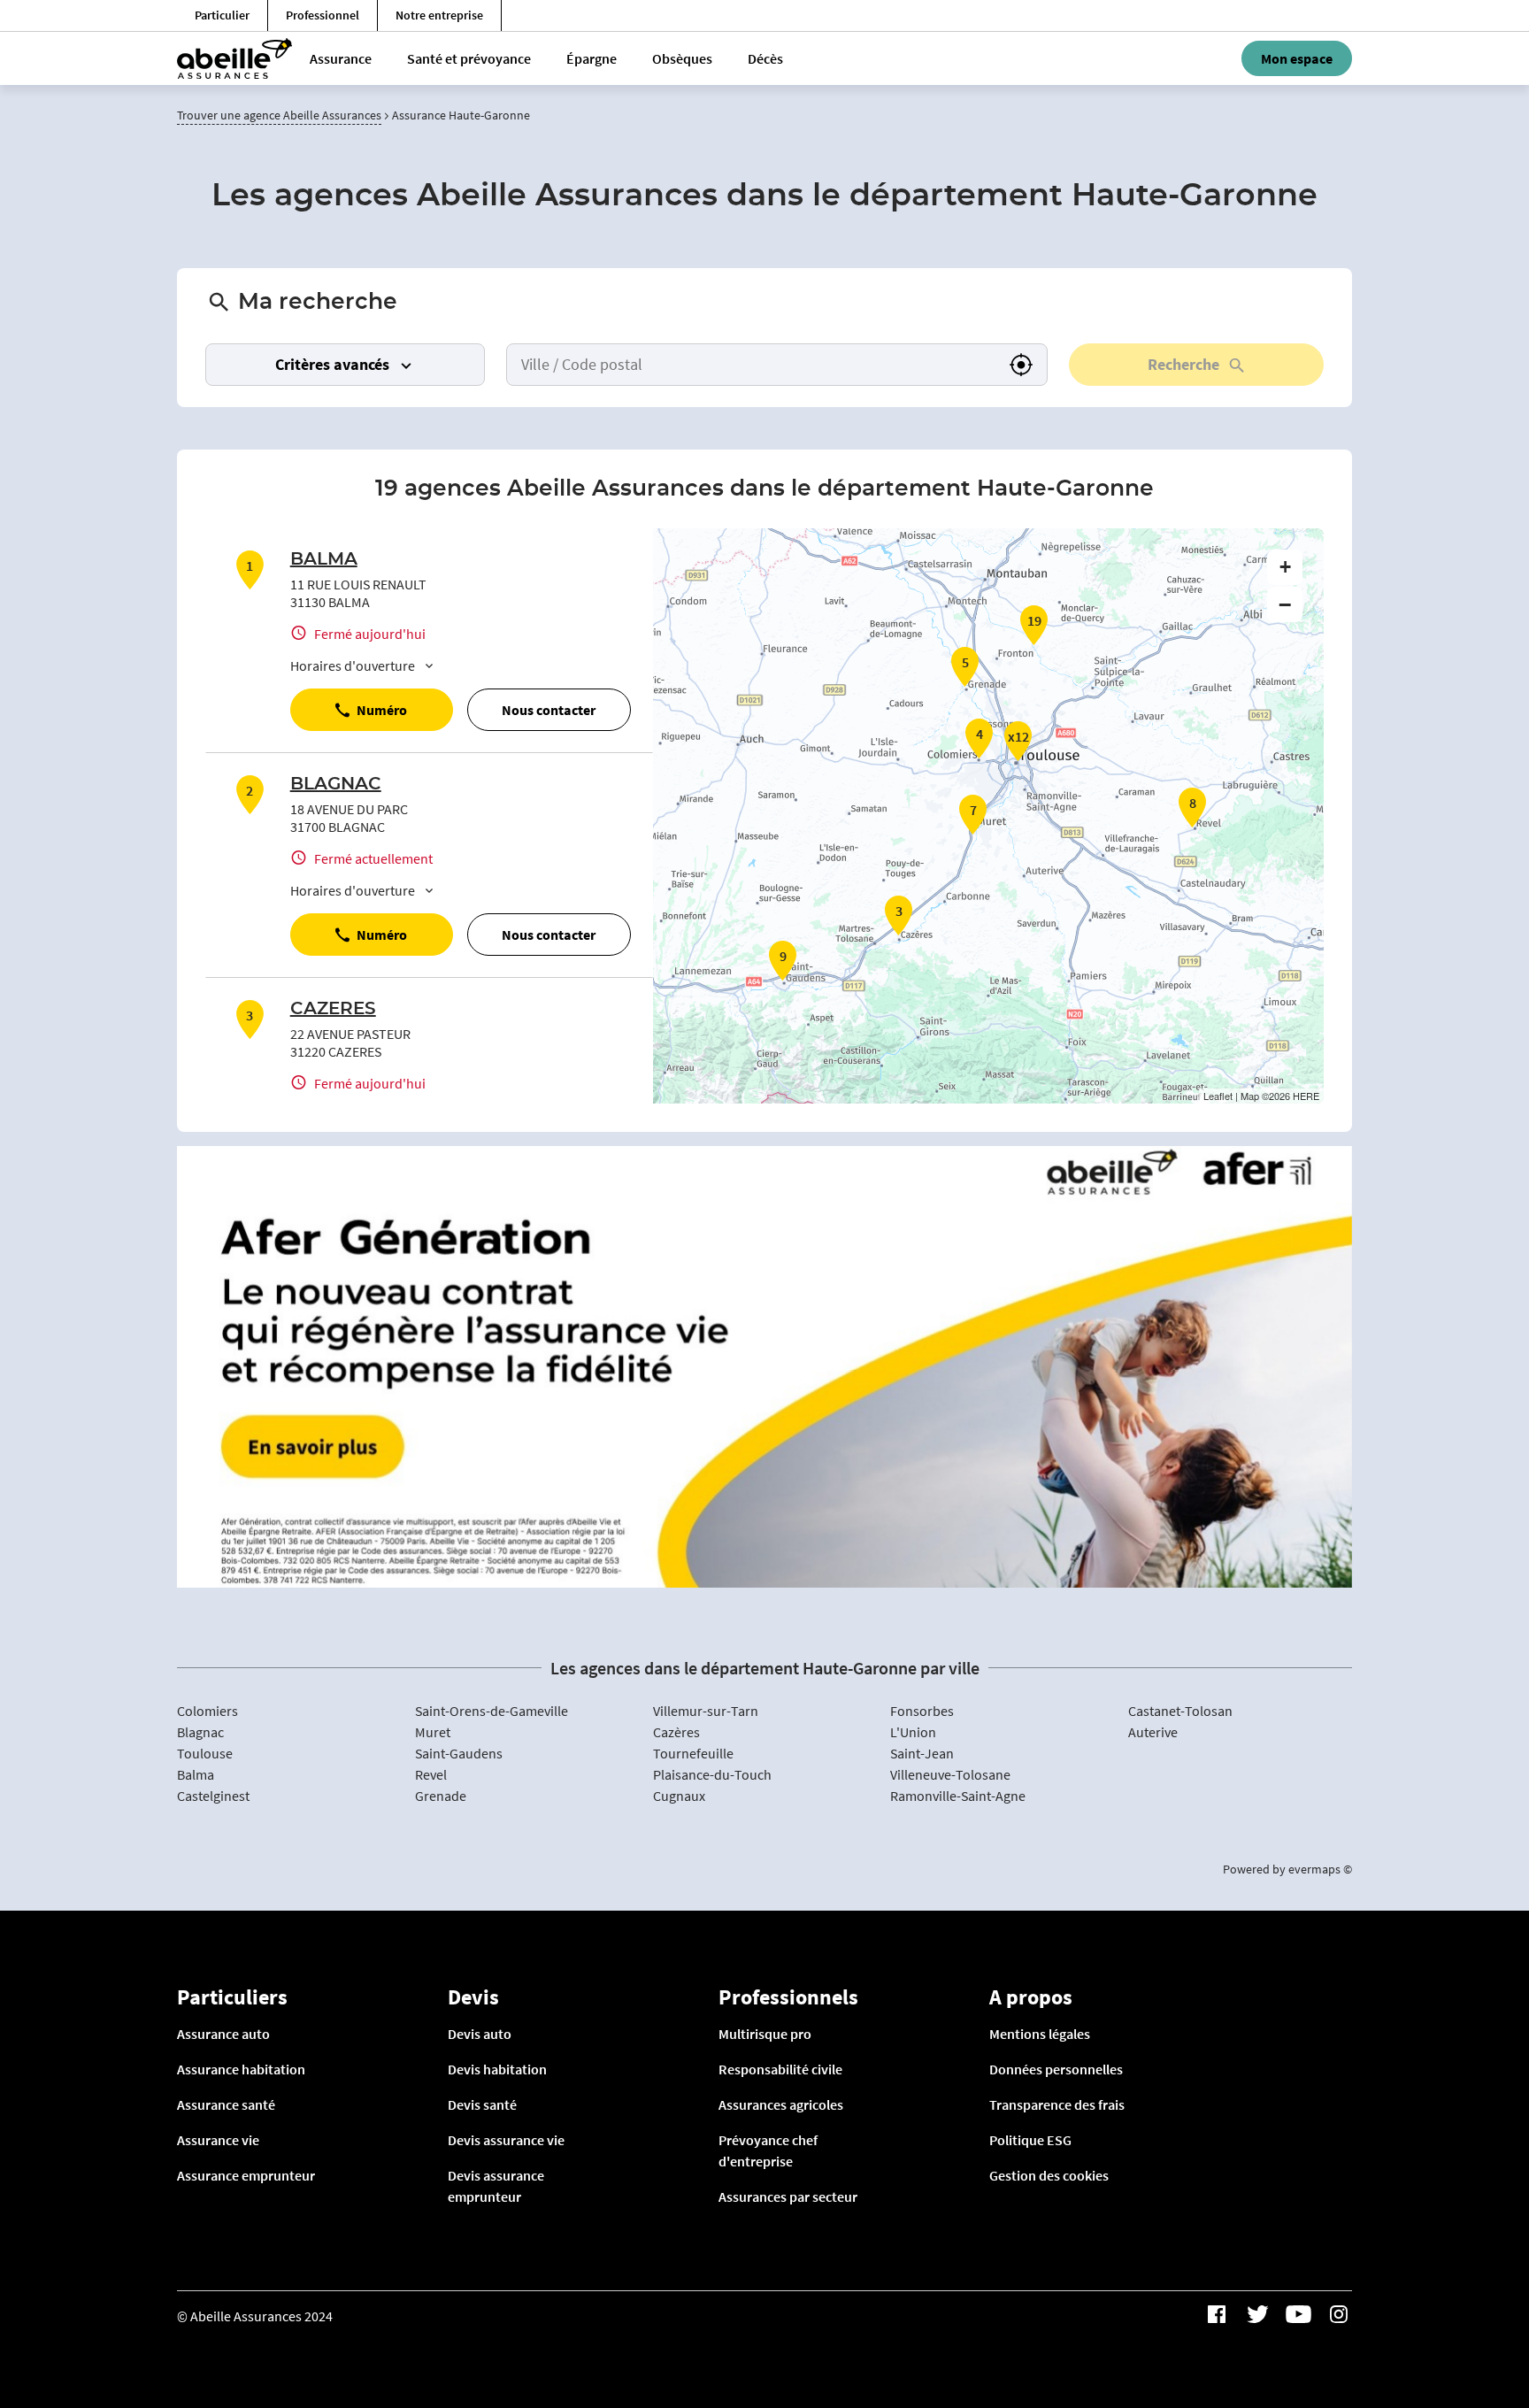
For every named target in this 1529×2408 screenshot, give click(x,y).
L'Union (913, 1732)
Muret (433, 1732)
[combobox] (751, 365)
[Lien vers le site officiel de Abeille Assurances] (234, 58)
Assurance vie (218, 2140)
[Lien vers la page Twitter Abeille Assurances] (1257, 2314)
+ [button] (1285, 567)
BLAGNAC (336, 784)
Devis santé (482, 2104)
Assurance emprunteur (246, 2175)
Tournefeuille (693, 1753)
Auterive (1153, 1732)
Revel (431, 1774)
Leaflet (1218, 1096)
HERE (1306, 1096)
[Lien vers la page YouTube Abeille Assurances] (1298, 2314)
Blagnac (200, 1732)
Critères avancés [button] (332, 364)
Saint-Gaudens (459, 1753)
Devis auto (480, 2034)
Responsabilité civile (780, 2069)
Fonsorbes (922, 1711)
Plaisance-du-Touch (712, 1774)
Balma (196, 1774)
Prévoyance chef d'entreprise (768, 2150)
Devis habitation (497, 2069)
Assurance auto (223, 2034)
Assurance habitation (241, 2069)
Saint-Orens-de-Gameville (492, 1711)
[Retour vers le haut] (1461, 2304)
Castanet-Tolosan (1180, 1711)
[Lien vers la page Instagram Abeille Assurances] (1339, 2314)
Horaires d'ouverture (353, 665)
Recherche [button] (1183, 364)
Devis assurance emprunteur (496, 2186)
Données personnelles (1056, 2069)
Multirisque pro (765, 2034)
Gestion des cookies (1049, 2175)
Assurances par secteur (788, 2196)
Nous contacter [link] (549, 710)
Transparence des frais (1057, 2104)
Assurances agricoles (781, 2104)
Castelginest (213, 1796)
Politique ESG (1030, 2140)
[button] (1021, 365)
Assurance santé (226, 2104)
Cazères (676, 1732)
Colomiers (207, 1711)
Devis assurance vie (506, 2140)
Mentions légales (1040, 2034)
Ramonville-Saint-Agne (958, 1796)
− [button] (1285, 604)
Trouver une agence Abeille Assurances (279, 115)
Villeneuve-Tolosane (950, 1774)
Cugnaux (679, 1796)
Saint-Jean (922, 1753)
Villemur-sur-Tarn (706, 1711)
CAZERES (333, 1009)
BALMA (324, 559)
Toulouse (205, 1753)
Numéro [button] (382, 710)
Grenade (441, 1796)
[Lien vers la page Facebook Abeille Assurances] (1217, 2314)
